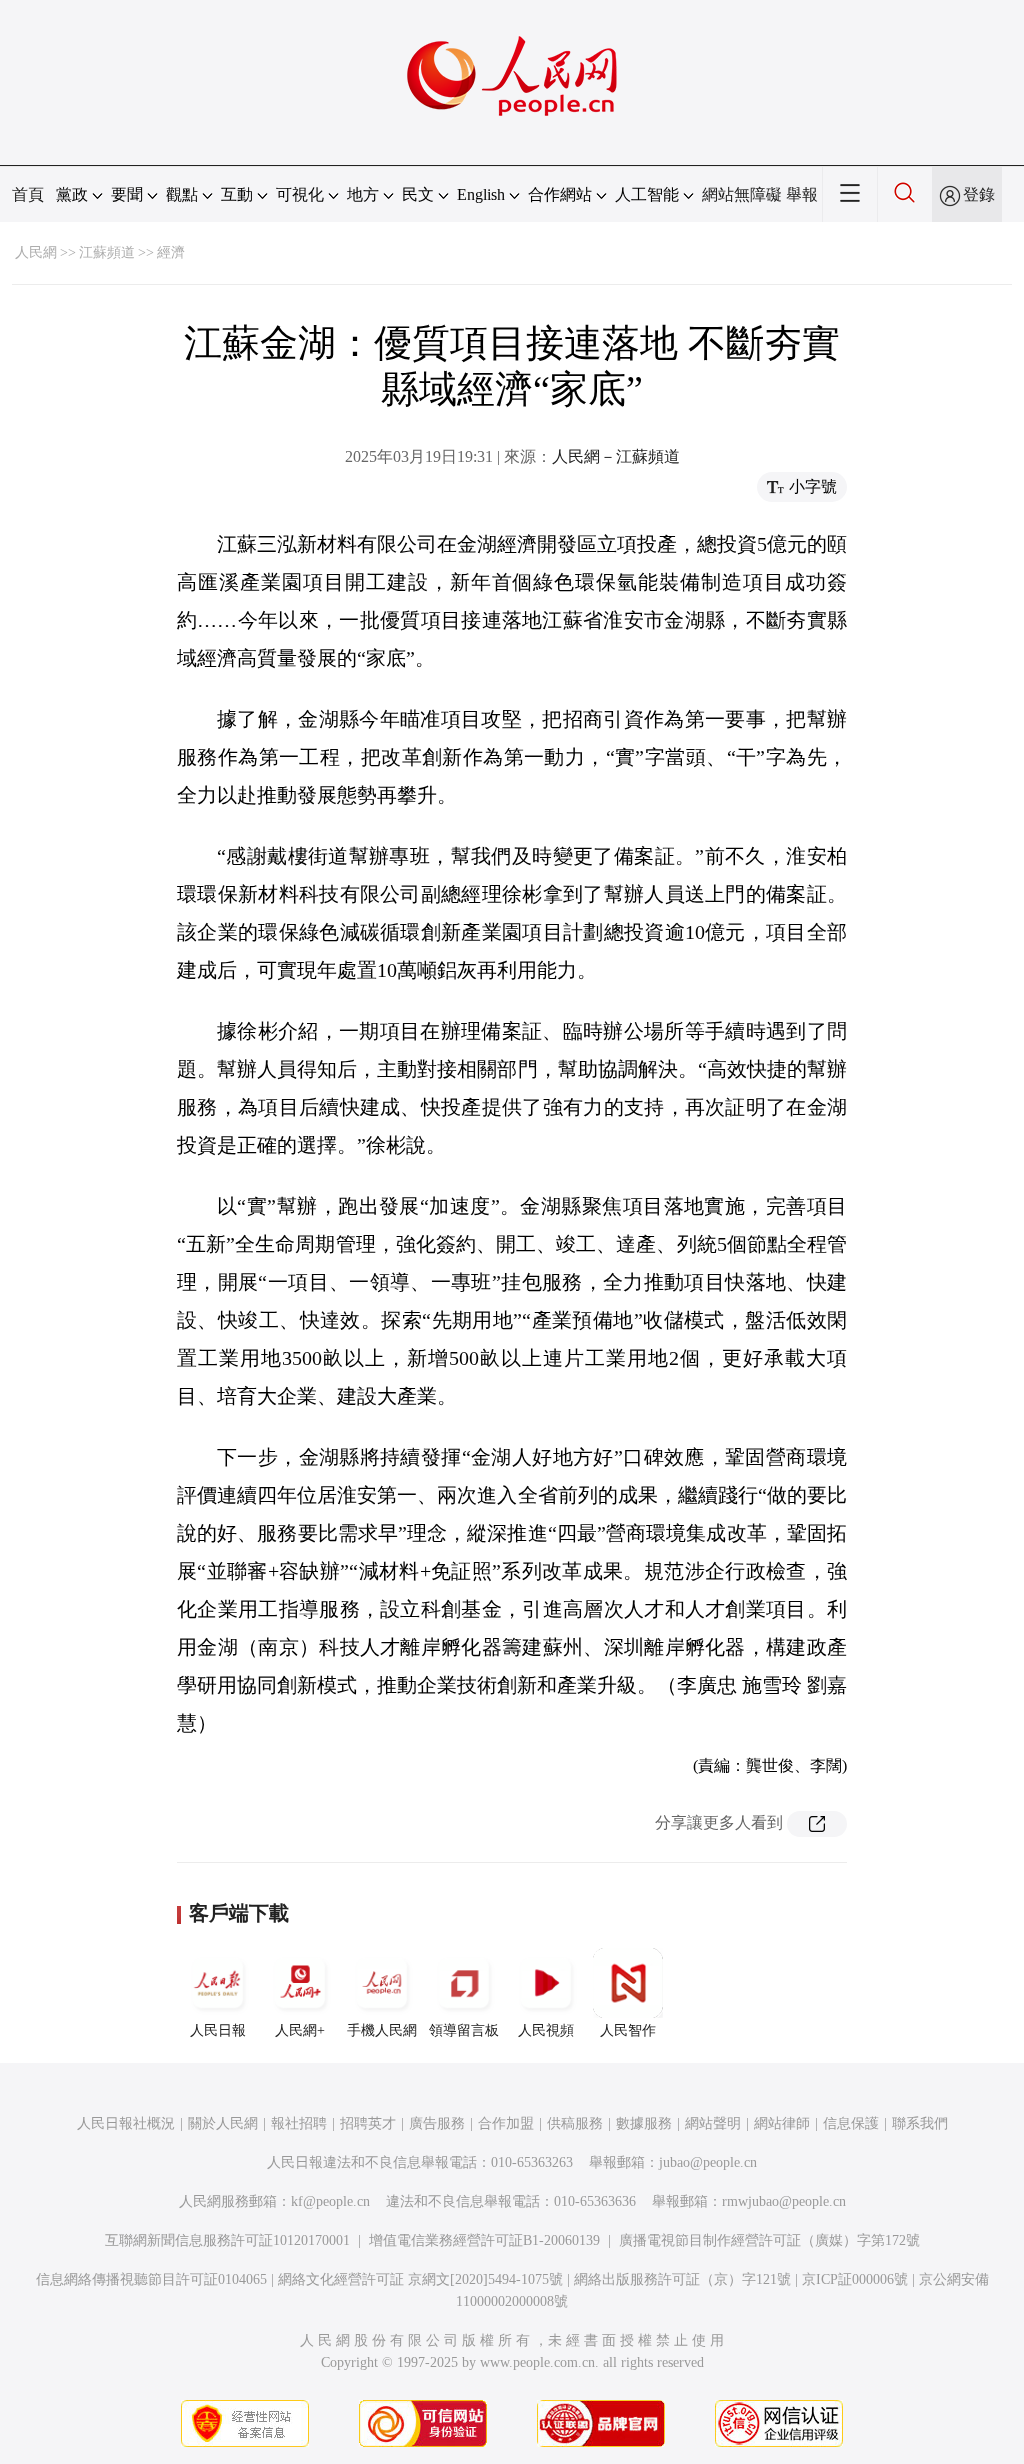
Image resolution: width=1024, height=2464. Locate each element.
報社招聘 (299, 2123)
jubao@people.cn (708, 2162)
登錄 (979, 194)
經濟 (171, 252)
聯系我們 (920, 2123)
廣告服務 (437, 2123)
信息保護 (851, 2123)
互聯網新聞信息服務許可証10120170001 (227, 2240)
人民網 (36, 252)
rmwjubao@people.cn (784, 2201)
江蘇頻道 (107, 252)
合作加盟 (506, 2123)
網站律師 (782, 2123)
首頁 (28, 194)
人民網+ (300, 2030)
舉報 (802, 194)
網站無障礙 (742, 194)
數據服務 (644, 2123)
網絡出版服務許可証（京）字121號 (682, 2279)
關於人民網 (223, 2123)
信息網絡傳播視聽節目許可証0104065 (151, 2279)
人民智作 (628, 2030)
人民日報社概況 (126, 2123)
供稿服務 (575, 2123)
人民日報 (218, 2030)
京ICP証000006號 (855, 2279)
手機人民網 (382, 2030)
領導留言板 (464, 2030)
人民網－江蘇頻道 (616, 456)
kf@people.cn (330, 2201)
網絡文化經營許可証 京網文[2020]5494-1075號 (420, 2279)
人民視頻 (546, 2030)
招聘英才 (368, 2123)
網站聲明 (713, 2123)
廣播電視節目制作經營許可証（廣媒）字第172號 (769, 2240)
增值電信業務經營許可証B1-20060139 (484, 2240)
